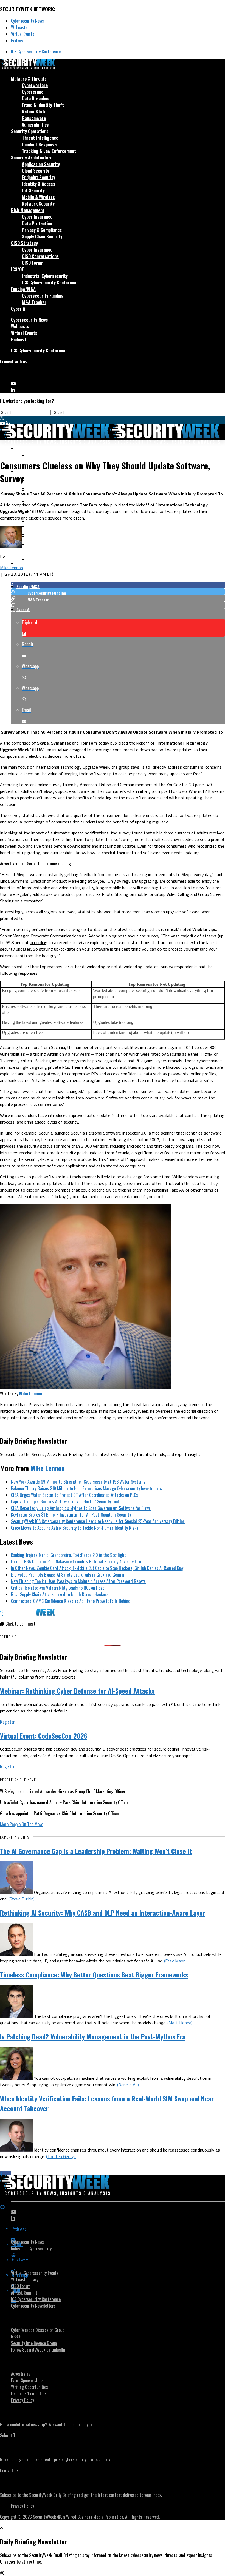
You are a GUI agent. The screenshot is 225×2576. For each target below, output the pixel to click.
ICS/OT (18, 269)
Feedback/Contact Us (29, 2393)
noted (186, 929)
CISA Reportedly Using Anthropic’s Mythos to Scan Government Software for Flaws (81, 1508)
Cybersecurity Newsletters (33, 2306)
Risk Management (28, 210)
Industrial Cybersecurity (45, 276)
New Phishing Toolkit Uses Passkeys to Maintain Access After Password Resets (78, 1581)
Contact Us (9, 2470)
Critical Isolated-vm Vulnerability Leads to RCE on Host (57, 1588)
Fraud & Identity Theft (43, 105)
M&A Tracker (34, 302)
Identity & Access (39, 184)
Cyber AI (19, 309)
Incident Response (39, 144)
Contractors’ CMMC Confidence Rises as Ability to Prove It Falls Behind (71, 1601)
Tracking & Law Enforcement (49, 151)
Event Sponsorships (27, 2380)
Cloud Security (36, 171)
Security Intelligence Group (34, 2343)
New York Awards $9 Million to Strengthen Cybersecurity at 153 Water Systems (78, 1482)
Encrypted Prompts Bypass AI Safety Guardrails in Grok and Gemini (68, 1575)
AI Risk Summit (24, 2293)
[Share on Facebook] (118, 585)
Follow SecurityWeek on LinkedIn (38, 2350)
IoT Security (33, 190)
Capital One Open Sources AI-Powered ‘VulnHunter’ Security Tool (65, 1501)
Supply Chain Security (42, 236)
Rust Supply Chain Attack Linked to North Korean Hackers (60, 1594)
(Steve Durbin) (22, 1899)
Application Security (41, 164)
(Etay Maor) (175, 1961)
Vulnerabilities (35, 125)
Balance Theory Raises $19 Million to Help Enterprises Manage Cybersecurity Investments (86, 1488)
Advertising (21, 2374)
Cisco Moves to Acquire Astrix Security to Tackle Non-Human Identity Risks (75, 1528)
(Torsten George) (62, 2156)
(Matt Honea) (180, 2023)
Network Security (38, 204)
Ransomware (34, 118)
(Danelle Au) (128, 2085)
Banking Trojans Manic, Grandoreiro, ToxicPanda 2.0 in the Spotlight (68, 1555)
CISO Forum (33, 263)
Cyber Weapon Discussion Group (38, 2330)
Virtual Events (23, 34)
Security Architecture (32, 158)
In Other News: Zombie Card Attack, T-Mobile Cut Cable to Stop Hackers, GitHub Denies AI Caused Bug (97, 1568)
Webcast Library (25, 2279)
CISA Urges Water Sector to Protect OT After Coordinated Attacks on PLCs (74, 1495)
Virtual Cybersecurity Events (35, 2273)
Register (7, 1722)
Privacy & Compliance (42, 230)
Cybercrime (33, 92)
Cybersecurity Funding (43, 296)
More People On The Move (22, 1824)
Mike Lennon (12, 568)
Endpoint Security (39, 177)
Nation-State (34, 112)
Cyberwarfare (35, 85)
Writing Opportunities (29, 2387)
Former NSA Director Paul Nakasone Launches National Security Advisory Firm (77, 1561)
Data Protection (37, 223)
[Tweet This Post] (118, 592)
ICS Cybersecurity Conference (36, 52)
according (39, 942)
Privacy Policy (22, 2400)
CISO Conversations (40, 256)
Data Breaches (36, 98)
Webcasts (19, 27)
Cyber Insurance (37, 217)
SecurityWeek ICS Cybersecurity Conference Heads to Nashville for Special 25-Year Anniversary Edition (98, 1521)
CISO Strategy (24, 243)
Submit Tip (9, 2435)
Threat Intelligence (40, 138)
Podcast (18, 41)
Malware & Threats (29, 79)
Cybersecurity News (27, 21)
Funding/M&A (23, 289)
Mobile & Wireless (38, 197)
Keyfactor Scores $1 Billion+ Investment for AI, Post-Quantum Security (71, 1515)
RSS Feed (19, 2336)
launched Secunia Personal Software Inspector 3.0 (100, 1133)
